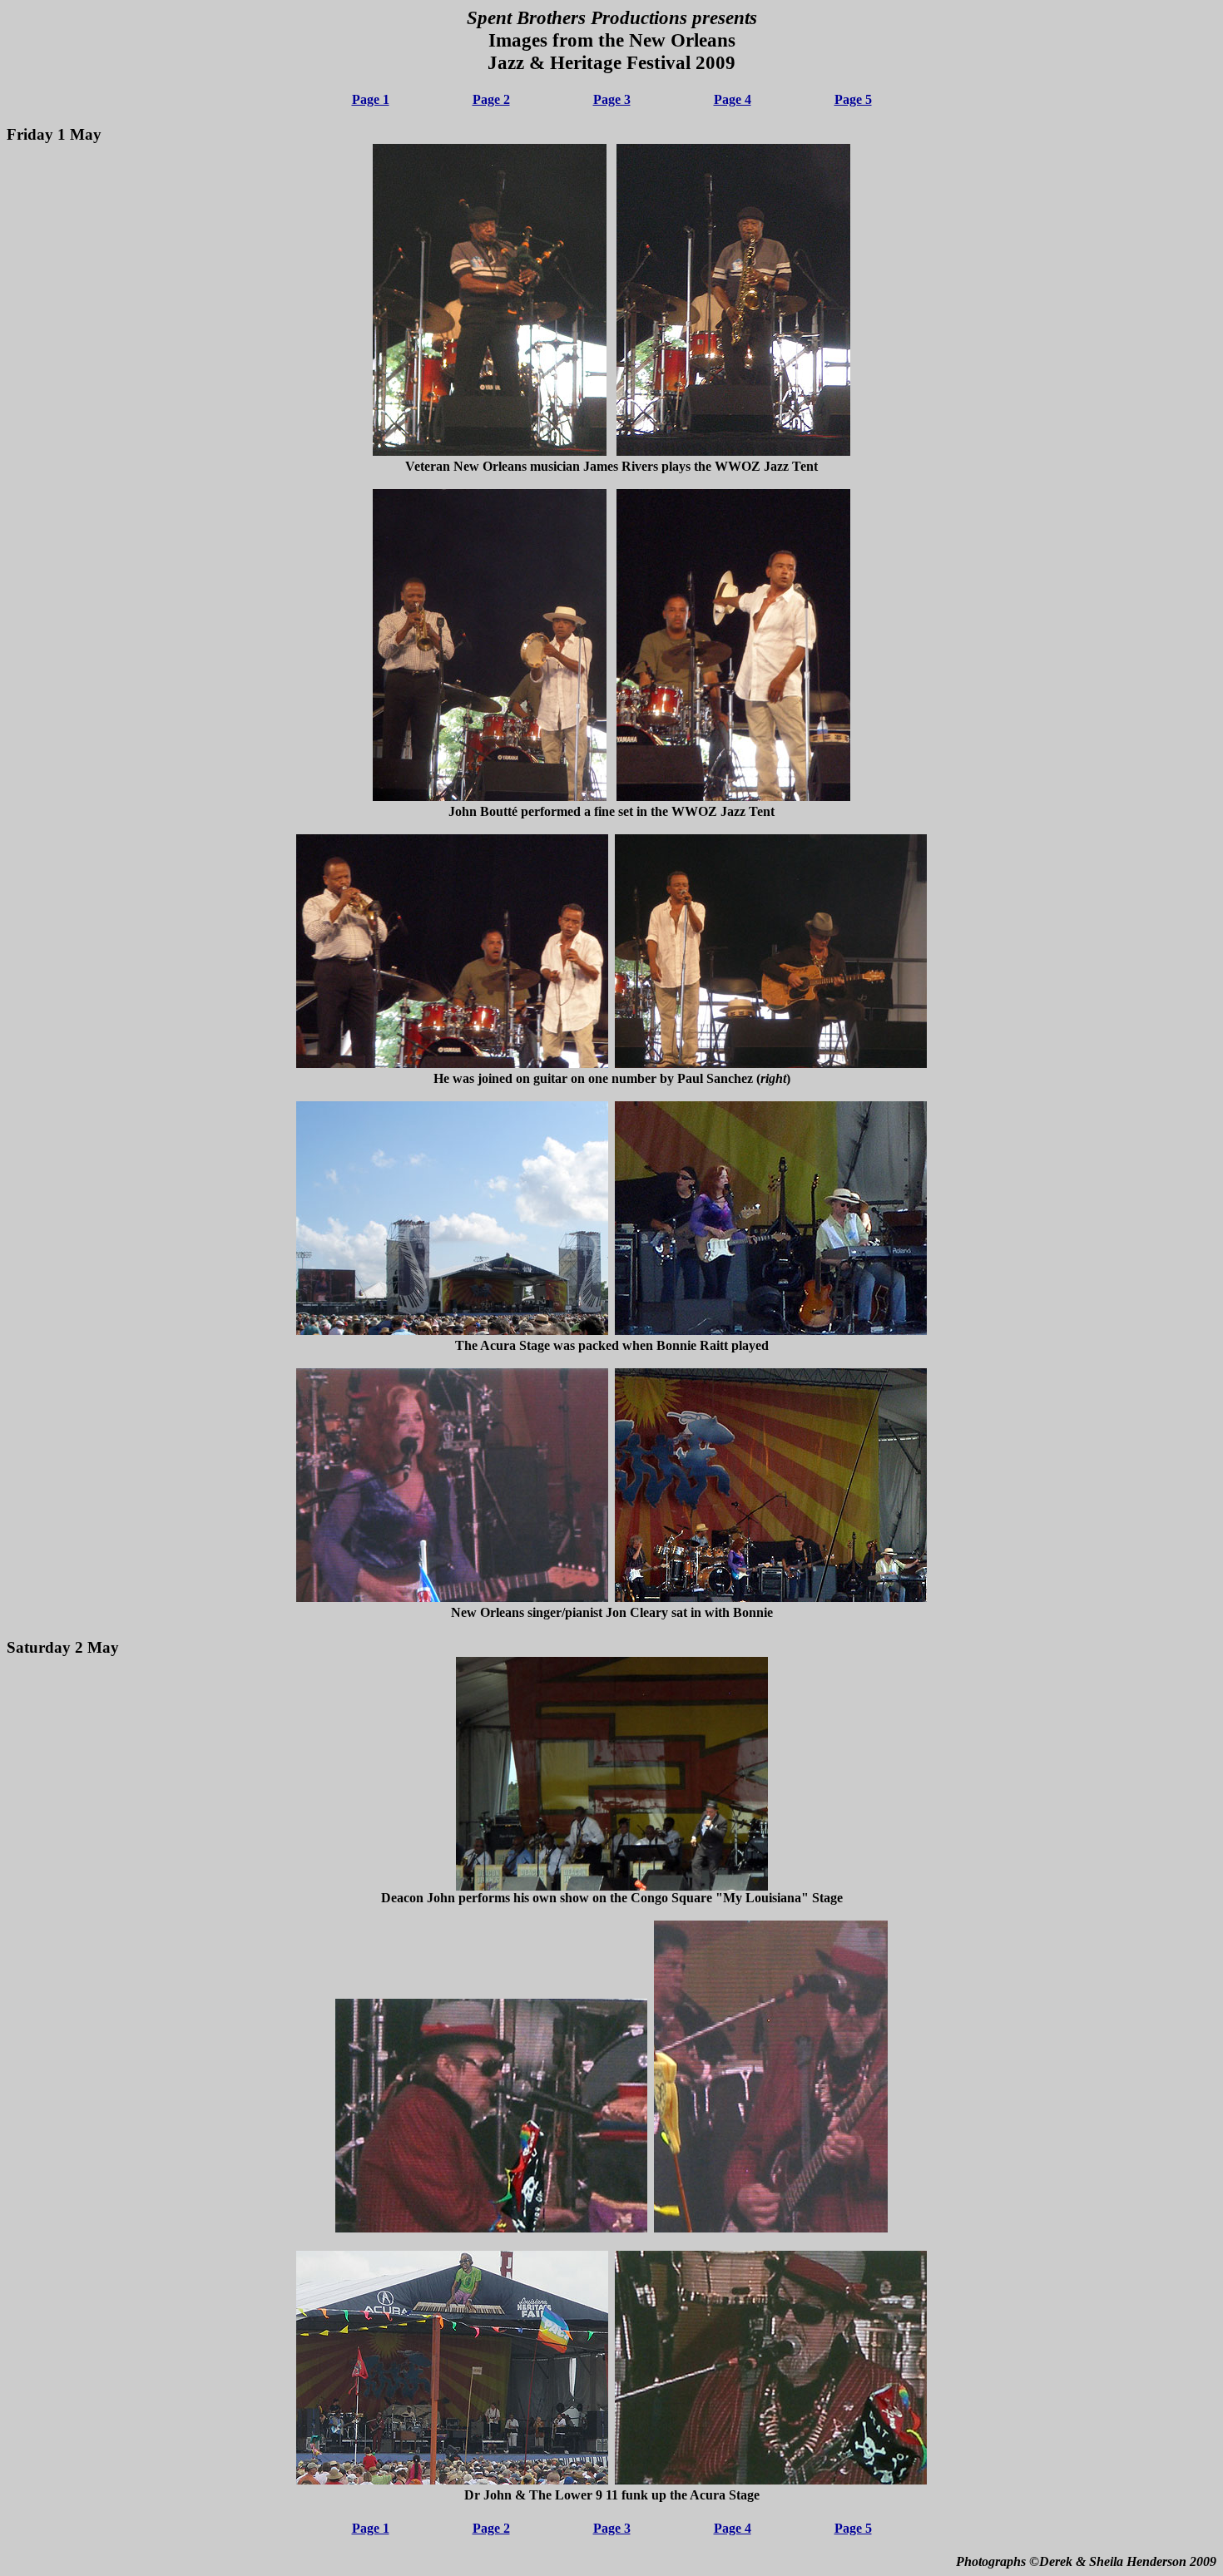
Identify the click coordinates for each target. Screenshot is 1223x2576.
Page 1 (371, 99)
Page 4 (733, 99)
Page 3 (612, 99)
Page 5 (853, 99)
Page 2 (491, 99)
